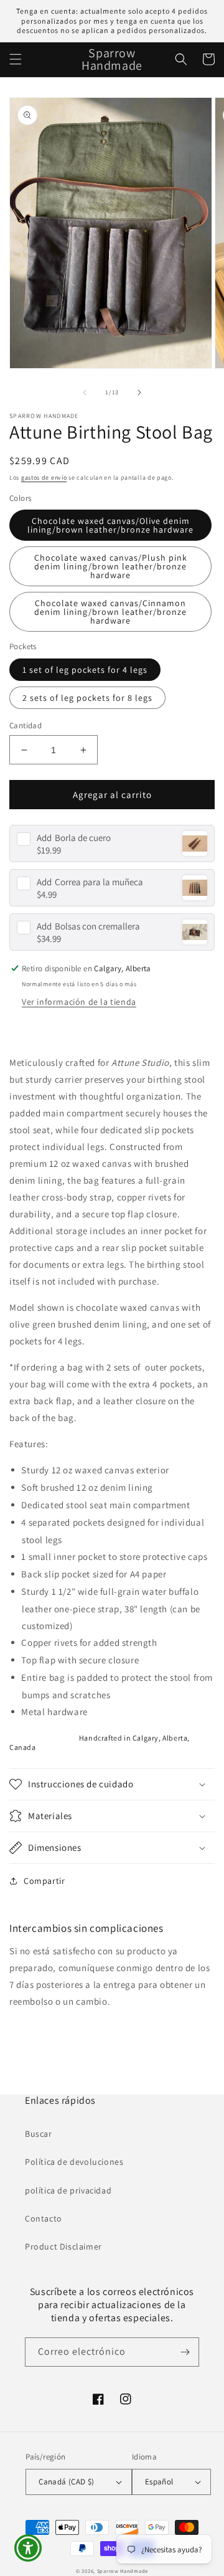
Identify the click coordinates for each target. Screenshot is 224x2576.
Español (159, 2482)
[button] (16, 59)
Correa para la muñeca (90, 882)
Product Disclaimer (63, 2246)
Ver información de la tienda (79, 1002)
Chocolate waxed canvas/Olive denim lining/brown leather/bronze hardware (110, 525)
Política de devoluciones (74, 2162)
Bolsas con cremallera (88, 926)
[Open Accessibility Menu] (28, 2548)
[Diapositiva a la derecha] (139, 392)
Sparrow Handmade (123, 2571)
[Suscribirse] (185, 2352)
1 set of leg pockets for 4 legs (85, 670)
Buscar (39, 2134)
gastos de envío (44, 478)
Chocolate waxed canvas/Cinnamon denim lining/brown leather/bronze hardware (110, 612)
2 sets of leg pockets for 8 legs (87, 698)
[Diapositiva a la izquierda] (85, 392)
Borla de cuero (74, 838)
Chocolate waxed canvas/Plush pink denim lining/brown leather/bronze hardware (111, 566)
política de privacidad (68, 2190)
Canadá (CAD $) (67, 2482)
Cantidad (26, 725)
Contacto (44, 2218)
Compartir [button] (44, 1881)
